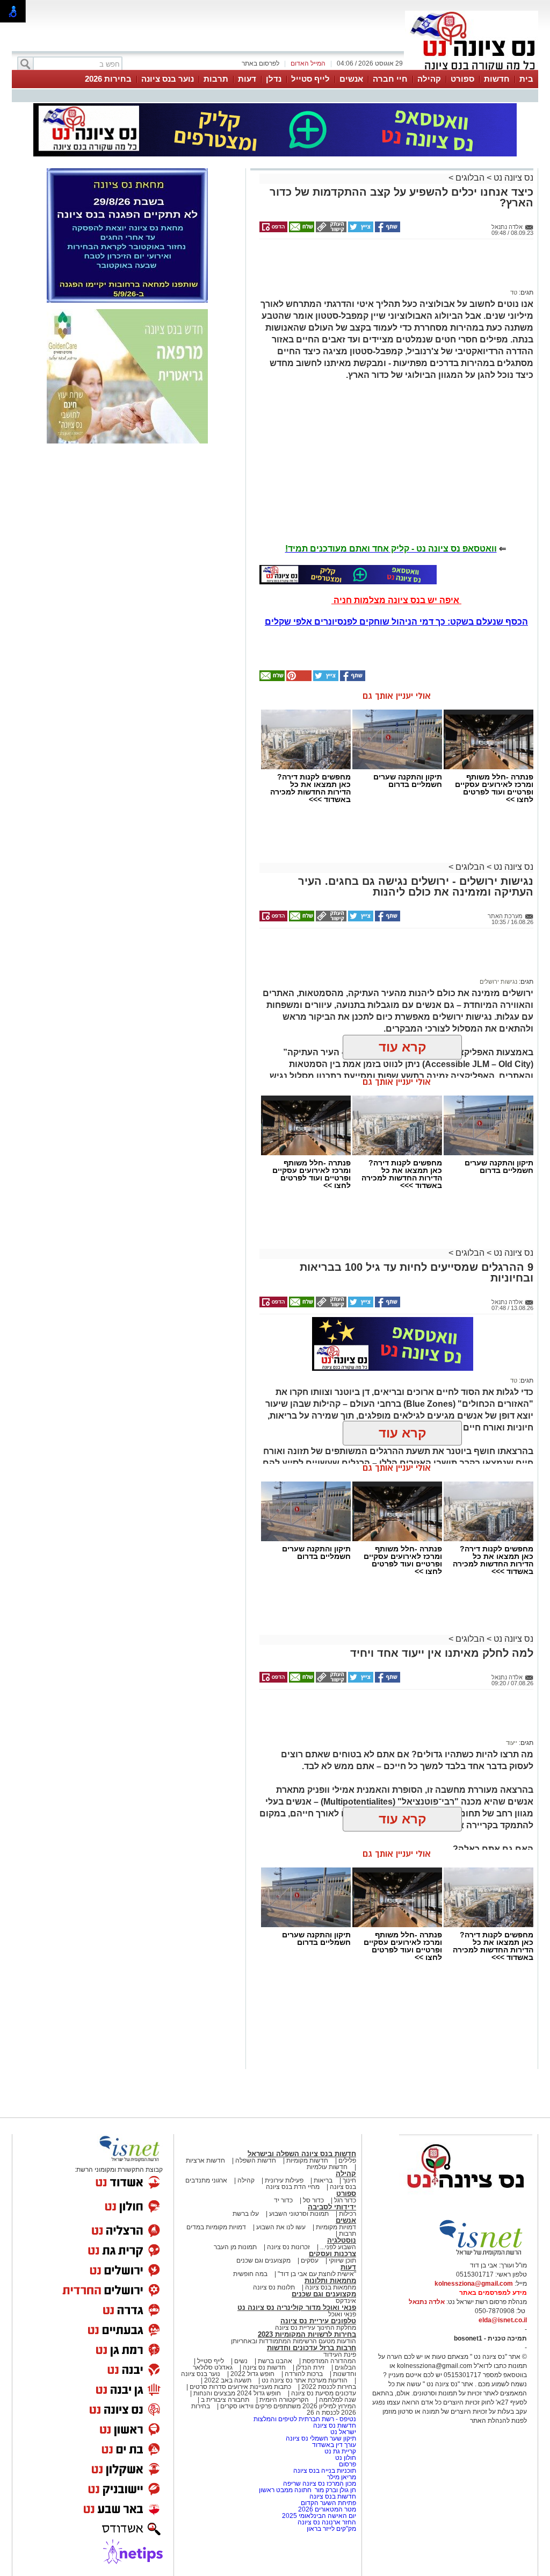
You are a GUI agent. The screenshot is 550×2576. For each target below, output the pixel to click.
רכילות (348, 2214)
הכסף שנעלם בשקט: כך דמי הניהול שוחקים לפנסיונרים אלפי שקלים (396, 622)
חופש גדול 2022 (252, 2374)
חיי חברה (390, 79)
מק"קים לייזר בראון (331, 2529)
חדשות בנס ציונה (333, 2496)
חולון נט (345, 2458)
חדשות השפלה (256, 2160)
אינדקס (346, 2301)
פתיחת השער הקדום (328, 2503)
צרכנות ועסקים (332, 2254)
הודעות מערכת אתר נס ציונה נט (304, 2380)
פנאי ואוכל (342, 2314)
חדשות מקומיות (307, 2160)
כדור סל (313, 2200)
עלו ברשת (246, 2214)
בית (526, 79)
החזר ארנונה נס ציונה (327, 2522)
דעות (247, 79)
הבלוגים (470, 178)
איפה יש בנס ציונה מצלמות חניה (396, 600)
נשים (241, 2361)
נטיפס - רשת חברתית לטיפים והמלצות (305, 2419)
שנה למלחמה (337, 2400)
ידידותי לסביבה (332, 2207)
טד (514, 292)
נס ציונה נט (512, 178)
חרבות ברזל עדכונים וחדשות (312, 2348)
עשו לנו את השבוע (281, 2227)
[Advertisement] (393, 269)
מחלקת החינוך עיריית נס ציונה (316, 2328)
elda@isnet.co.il (503, 2320)
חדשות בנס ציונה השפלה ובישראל (302, 2154)
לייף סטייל (310, 79)
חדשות (497, 79)
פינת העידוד (340, 2355)
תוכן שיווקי (342, 2260)
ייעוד (512, 1743)
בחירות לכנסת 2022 (328, 2387)
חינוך (349, 2180)
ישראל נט (342, 2432)
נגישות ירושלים (498, 982)
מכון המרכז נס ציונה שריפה (320, 2484)
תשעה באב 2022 (228, 2380)
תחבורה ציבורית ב (225, 2400)
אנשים (351, 79)
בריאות (323, 2180)
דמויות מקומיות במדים (216, 2227)
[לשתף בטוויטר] (360, 230)
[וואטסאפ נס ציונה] (348, 575)
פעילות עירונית (284, 2180)
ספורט (462, 79)
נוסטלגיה (342, 2240)
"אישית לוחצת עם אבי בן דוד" (317, 2274)
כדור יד (283, 2200)
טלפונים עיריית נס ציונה (318, 2321)
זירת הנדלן (309, 2367)
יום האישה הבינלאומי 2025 (319, 2516)
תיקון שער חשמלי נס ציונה (321, 2438)
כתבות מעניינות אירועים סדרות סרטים (240, 2387)
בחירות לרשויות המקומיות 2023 (307, 2334)
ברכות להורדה (304, 2374)
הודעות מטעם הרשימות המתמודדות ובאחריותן (294, 2341)
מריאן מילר (342, 2477)
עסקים (310, 2260)
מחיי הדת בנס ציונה (293, 2187)
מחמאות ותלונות (330, 2281)
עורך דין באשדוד (334, 2445)
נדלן (274, 79)
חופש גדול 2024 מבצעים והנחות (236, 2393)
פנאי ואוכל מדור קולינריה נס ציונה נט (297, 2307)
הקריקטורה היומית (284, 2400)
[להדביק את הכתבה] (298, 679)
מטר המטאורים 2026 (327, 2509)
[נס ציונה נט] (466, 2198)
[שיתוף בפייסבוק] (387, 230)
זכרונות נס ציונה (288, 2247)
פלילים (347, 2160)
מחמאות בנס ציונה (330, 2287)
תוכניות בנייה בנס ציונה (325, 2471)
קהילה (429, 79)
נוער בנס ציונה (168, 79)
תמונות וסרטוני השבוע (299, 2214)
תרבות (216, 79)
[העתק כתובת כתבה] (330, 230)
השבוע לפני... (338, 2247)
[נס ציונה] (472, 69)
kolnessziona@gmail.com (474, 2284)
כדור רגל (344, 2200)
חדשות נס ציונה (263, 2367)
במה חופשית (250, 2274)
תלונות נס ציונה (274, 2287)
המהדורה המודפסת (329, 2361)
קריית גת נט (340, 2451)
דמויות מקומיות (335, 2227)
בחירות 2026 (108, 79)
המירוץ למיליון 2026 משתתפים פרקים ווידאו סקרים (287, 2406)
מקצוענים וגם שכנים (263, 2260)
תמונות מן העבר (235, 2247)
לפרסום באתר (260, 63)
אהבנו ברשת (275, 2361)
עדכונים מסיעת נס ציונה (323, 2393)
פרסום (347, 2464)
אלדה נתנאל (427, 2302)
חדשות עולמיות (327, 2167)
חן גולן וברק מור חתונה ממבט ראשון (307, 2490)
